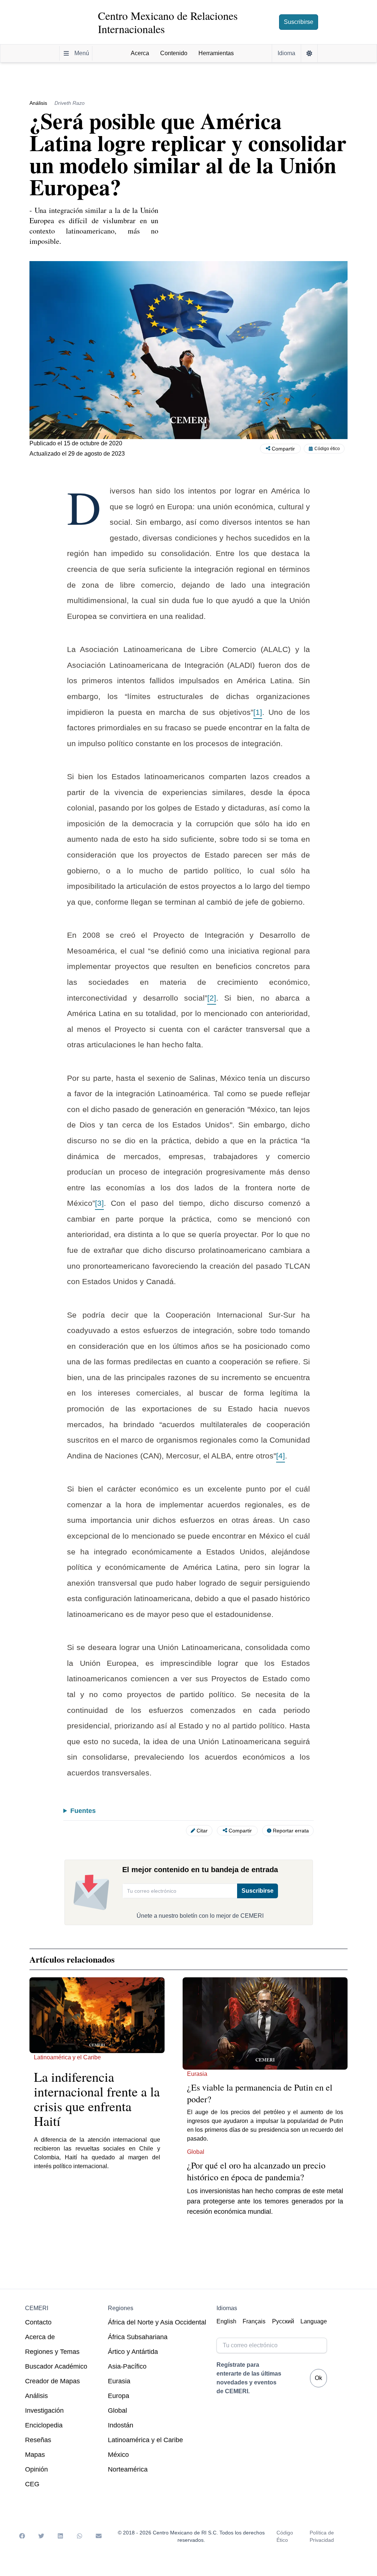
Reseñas (38, 2440)
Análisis (36, 2396)
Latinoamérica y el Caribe (145, 2440)
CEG (32, 2484)
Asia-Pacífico (127, 2366)
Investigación (44, 2411)
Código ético (327, 449)
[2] (212, 998)
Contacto (38, 2322)
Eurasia (119, 2381)
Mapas (35, 2455)
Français (254, 2321)
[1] (258, 712)
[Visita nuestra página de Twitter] (41, 2536)
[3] (99, 1203)
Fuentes (83, 1811)
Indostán (121, 2425)
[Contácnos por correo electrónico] (99, 2536)
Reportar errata (291, 1831)
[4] (281, 1456)
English (226, 2321)
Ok (318, 2378)
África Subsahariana (138, 2337)
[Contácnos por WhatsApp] (80, 2536)
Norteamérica (128, 2469)
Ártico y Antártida (133, 2352)
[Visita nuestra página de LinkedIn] (60, 2536)
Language (314, 2321)
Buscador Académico (56, 2366)
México (118, 2455)
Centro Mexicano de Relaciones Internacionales (168, 22)
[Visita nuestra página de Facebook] (22, 2536)
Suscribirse (299, 22)
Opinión (36, 2469)
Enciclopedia (44, 2425)
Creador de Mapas (52, 2381)
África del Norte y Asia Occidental (157, 2322)
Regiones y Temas (52, 2352)
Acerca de (40, 2337)
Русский (283, 2321)
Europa (119, 2396)
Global (117, 2411)
